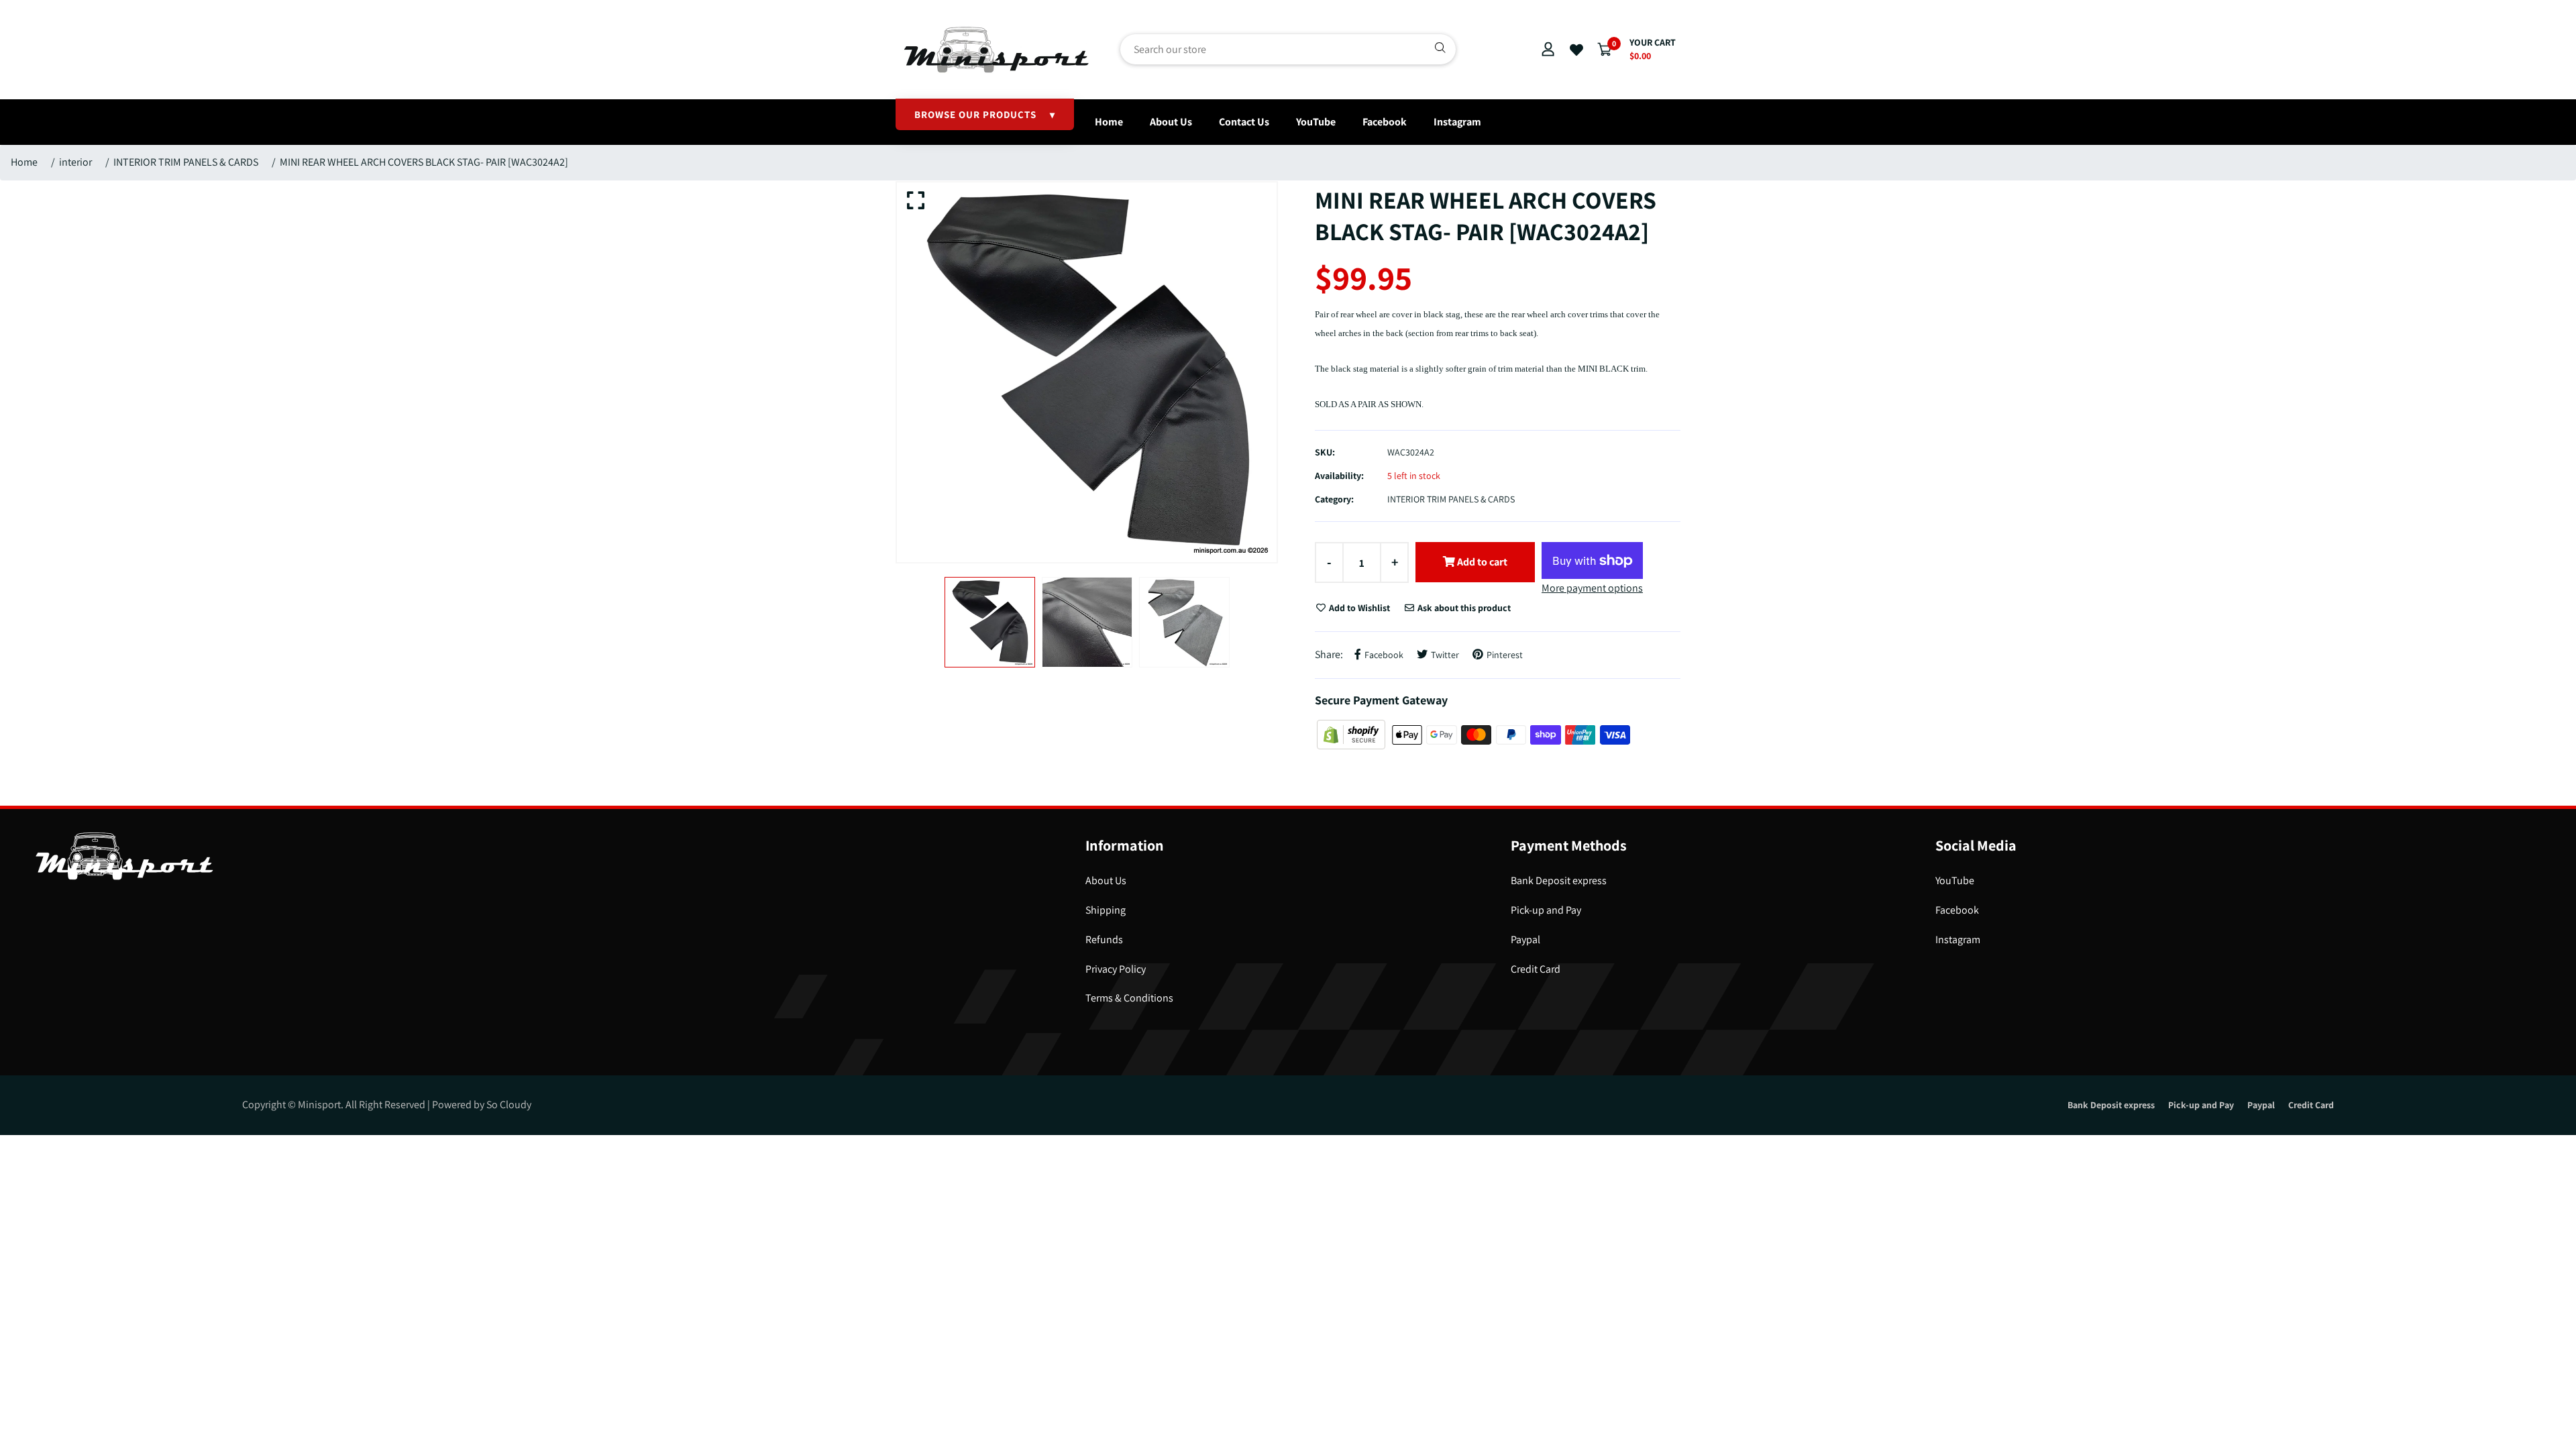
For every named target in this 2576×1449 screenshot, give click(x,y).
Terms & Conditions (1129, 998)
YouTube (1316, 122)
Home (1109, 122)
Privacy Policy (1116, 969)
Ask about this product (1463, 608)
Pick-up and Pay (1546, 910)
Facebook (1385, 122)
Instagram (1457, 122)
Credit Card (1536, 969)
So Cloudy (509, 1105)
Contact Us (1244, 122)
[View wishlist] (1576, 50)
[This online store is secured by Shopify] (1352, 734)
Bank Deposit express (1559, 880)
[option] (1087, 372)
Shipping (1106, 910)
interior (75, 162)
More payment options (1592, 588)
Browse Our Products (985, 114)
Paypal (1525, 940)
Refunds (1104, 940)
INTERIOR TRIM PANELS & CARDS (186, 162)
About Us (1171, 122)
